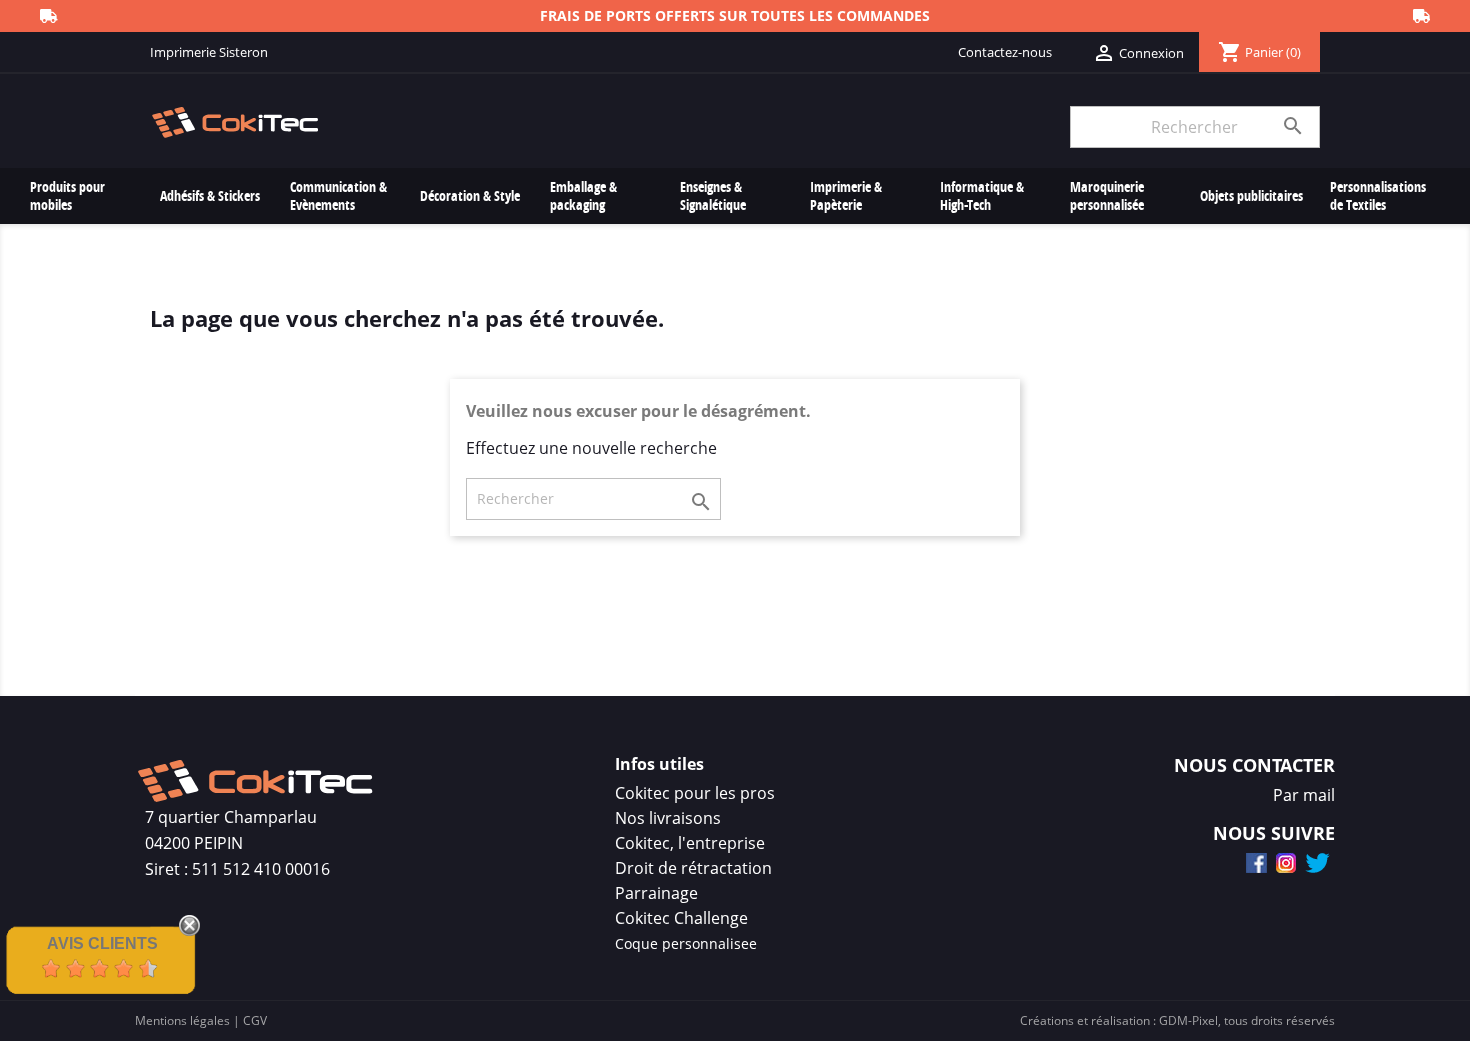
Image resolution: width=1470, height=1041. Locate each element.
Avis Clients (102, 943)
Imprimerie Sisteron (209, 52)
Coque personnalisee (686, 943)
